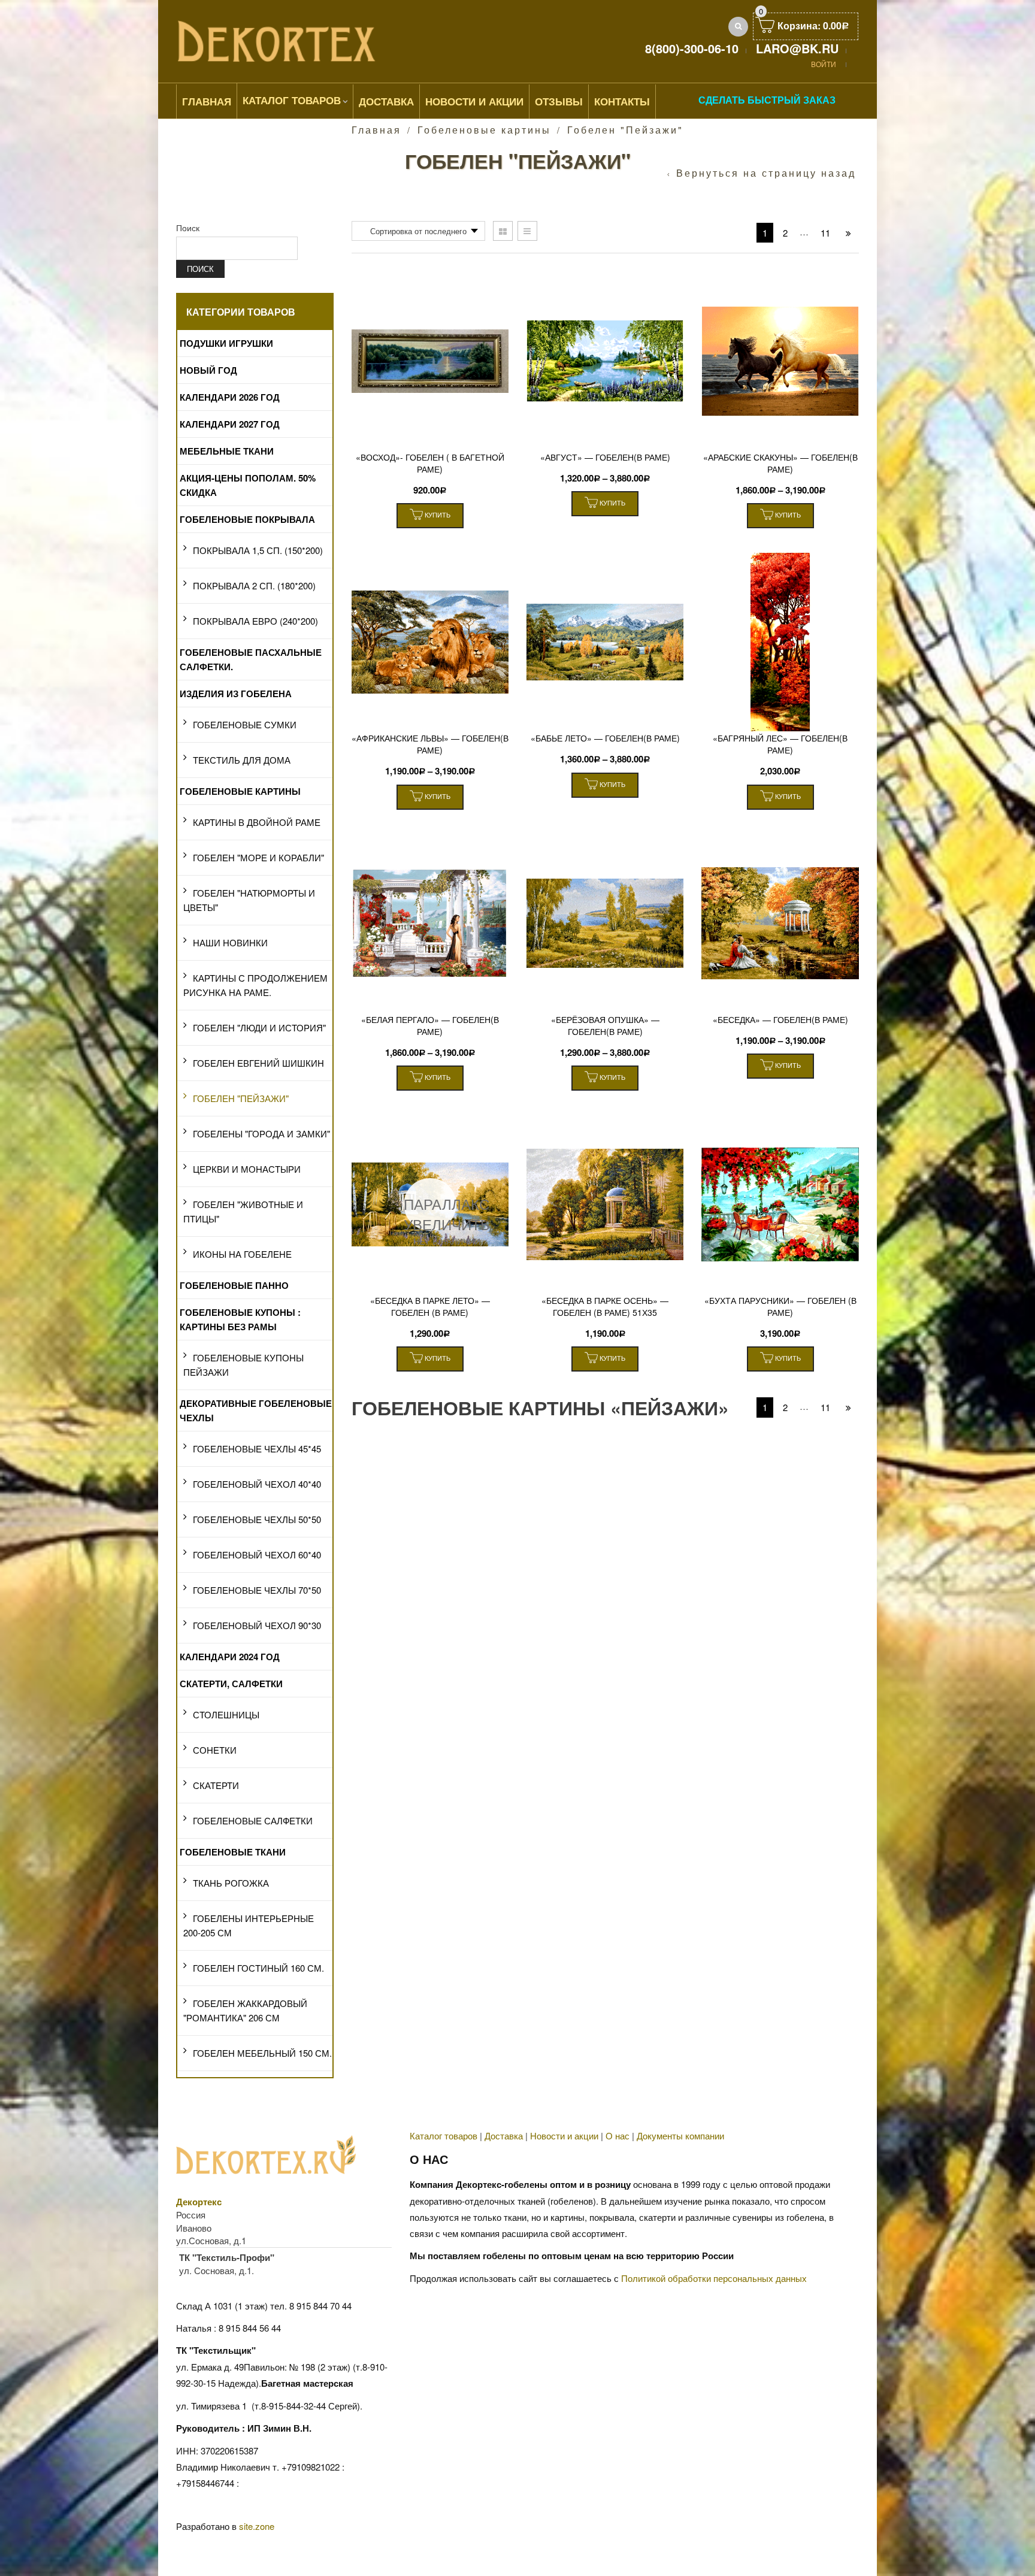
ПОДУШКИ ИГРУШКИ (226, 343)
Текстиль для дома (242, 760)
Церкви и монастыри (247, 1169)
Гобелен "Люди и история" (259, 1027)
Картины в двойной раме (257, 822)
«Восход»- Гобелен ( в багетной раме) (430, 463)
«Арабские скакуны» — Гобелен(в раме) (780, 463)
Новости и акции (564, 2135)
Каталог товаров (292, 100)
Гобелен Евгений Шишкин (258, 1063)
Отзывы (559, 101)
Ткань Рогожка (231, 1883)
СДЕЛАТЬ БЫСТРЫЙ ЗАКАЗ (767, 100)
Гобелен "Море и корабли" (258, 857)
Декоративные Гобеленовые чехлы (256, 1410)
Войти (824, 64)
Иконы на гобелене (242, 1254)
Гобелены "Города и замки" (261, 1133)
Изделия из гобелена (236, 694)
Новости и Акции (474, 101)
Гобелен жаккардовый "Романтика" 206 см (245, 2010)
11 (825, 233)
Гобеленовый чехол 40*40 (257, 1484)
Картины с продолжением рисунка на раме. (255, 985)
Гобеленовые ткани (233, 1852)
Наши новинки (230, 942)
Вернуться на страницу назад (766, 173)
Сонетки (215, 1750)
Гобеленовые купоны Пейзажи (243, 1365)
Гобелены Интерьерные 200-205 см (249, 1925)
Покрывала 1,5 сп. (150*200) (258, 550)
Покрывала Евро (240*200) (255, 621)
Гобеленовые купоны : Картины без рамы (240, 1319)
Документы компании (680, 2135)
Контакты (622, 101)
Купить (437, 514)
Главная (207, 101)
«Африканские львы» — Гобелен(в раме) (430, 744)
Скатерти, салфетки (231, 1684)
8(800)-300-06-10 (692, 48)
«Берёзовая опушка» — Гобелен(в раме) (605, 1025)
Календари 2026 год (230, 397)
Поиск (188, 228)
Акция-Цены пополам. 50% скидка (248, 485)
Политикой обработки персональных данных (714, 2278)
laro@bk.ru (797, 48)
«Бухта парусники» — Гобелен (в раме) (780, 1306)
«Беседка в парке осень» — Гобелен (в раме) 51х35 (605, 1306)
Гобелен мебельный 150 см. (262, 2053)
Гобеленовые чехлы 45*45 (257, 1449)
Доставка (386, 101)
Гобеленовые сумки (245, 724)
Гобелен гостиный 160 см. (258, 1968)
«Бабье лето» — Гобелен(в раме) (605, 738)
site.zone (257, 2526)
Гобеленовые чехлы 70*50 (257, 1590)
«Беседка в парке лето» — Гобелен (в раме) (430, 1306)
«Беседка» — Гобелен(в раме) (780, 1019)
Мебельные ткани (227, 451)
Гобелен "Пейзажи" (241, 1098)
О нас (618, 2135)
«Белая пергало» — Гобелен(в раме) (430, 1025)
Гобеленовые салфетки (253, 1820)
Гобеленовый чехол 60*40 (257, 1555)
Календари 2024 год (230, 1657)
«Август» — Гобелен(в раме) (605, 457)
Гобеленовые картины (484, 130)
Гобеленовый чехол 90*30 (257, 1625)
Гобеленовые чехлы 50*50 (257, 1519)
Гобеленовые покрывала (247, 519)
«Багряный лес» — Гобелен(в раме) (780, 744)
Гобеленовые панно (234, 1285)
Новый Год (208, 370)
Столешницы (226, 1714)
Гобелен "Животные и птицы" (243, 1211)
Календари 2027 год (230, 424)
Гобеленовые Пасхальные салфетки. (251, 659)
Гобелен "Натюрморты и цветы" (249, 900)
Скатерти (216, 1785)
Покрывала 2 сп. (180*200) (254, 585)
